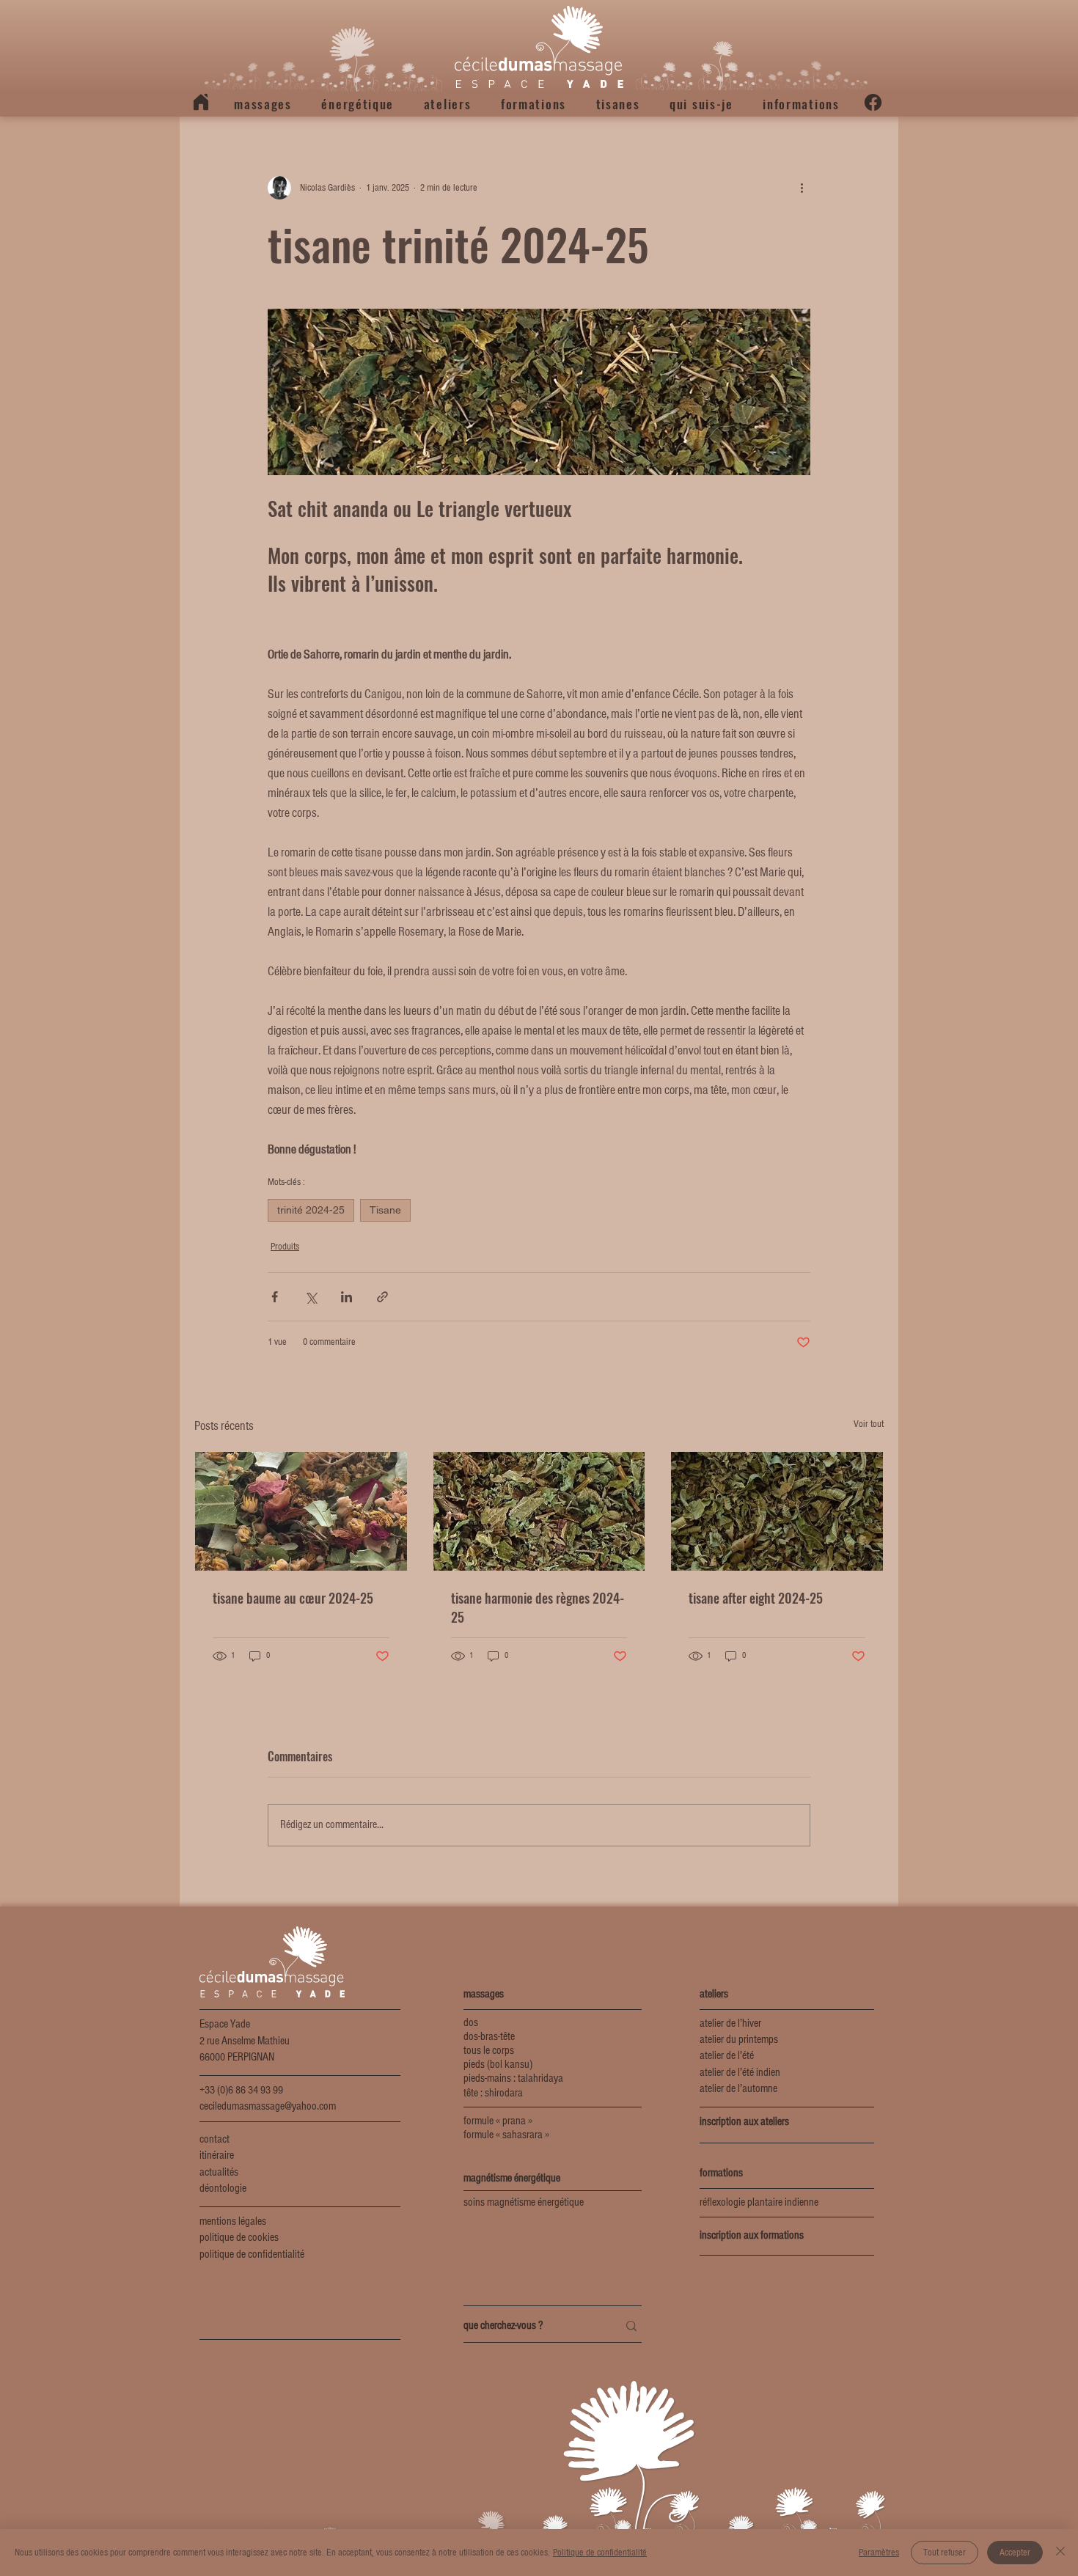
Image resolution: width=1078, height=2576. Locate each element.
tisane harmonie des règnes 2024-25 (538, 1607)
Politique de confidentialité (600, 2553)
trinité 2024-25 (311, 1210)
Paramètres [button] (879, 2553)
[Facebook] (873, 102)
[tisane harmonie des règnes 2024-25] (539, 1511)
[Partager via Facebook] (275, 1297)
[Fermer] (1060, 2553)
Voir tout (869, 1424)
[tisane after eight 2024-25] (777, 1511)
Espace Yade (225, 2025)
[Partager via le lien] (382, 1297)
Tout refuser (945, 2553)
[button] (263, 104)
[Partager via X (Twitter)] (311, 1297)
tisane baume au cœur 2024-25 (293, 1598)
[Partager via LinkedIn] (346, 1297)
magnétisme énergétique (512, 2179)
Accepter (1015, 2553)
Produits (285, 1247)
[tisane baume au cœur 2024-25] (301, 1511)
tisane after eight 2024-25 (756, 1598)
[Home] (201, 102)
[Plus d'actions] (802, 188)
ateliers (714, 1995)
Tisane (385, 1210)
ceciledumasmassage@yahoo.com (268, 2107)
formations (721, 2173)
